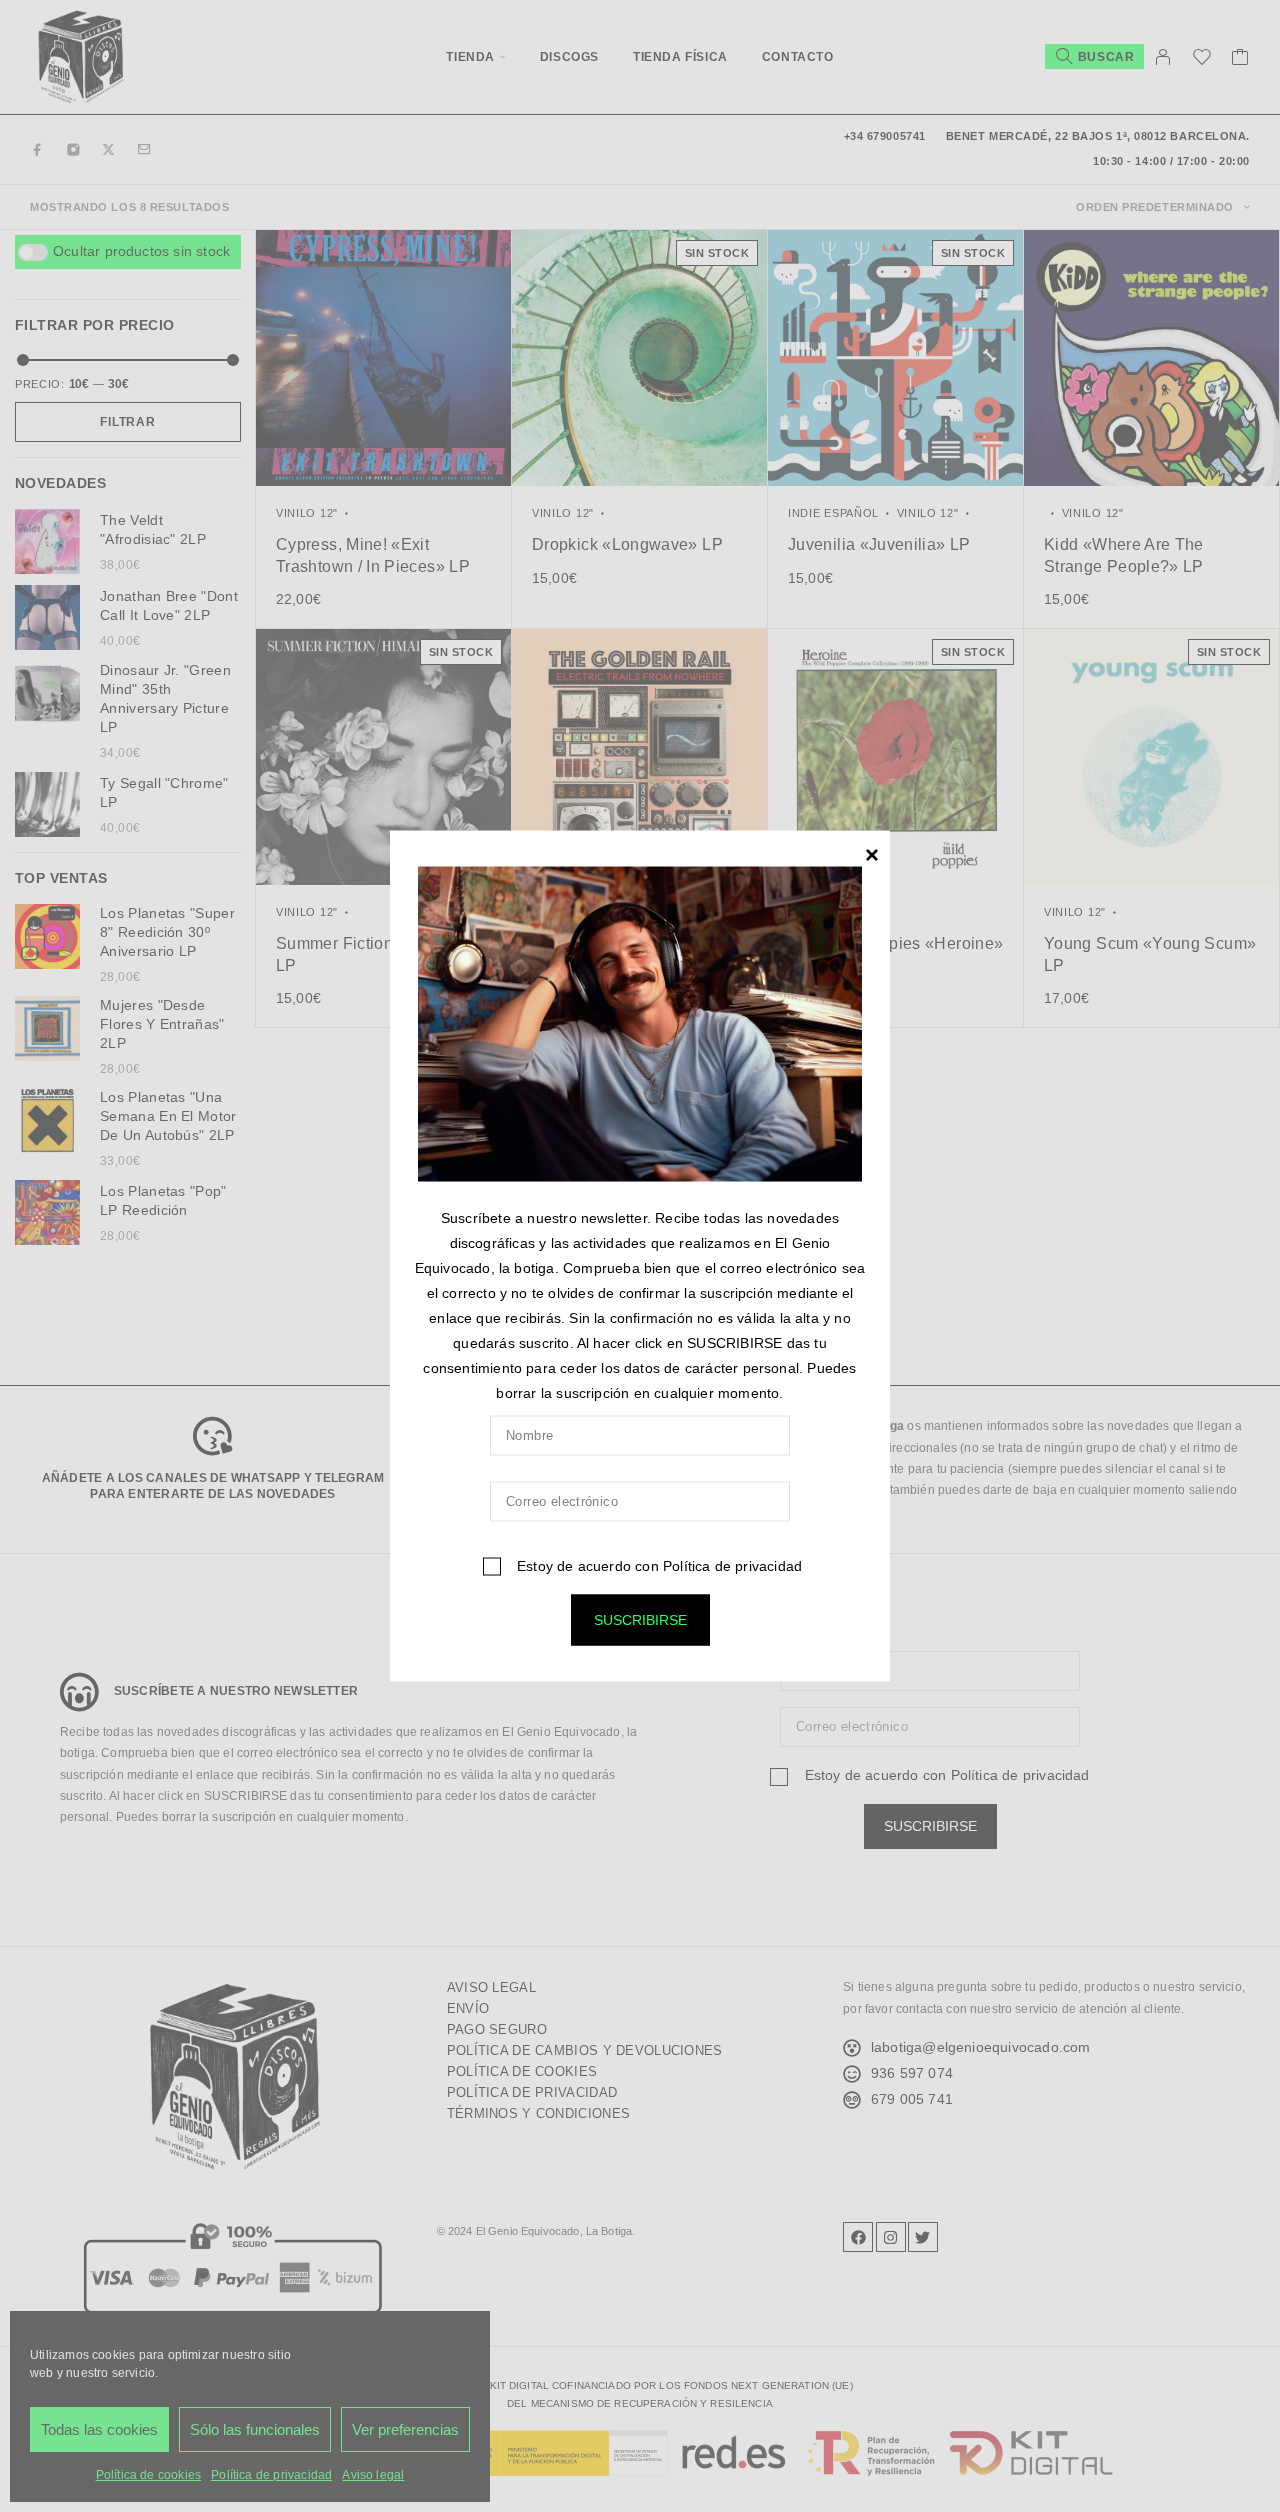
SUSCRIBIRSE (640, 1619)
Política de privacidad (732, 1565)
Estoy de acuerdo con (657, 1565)
